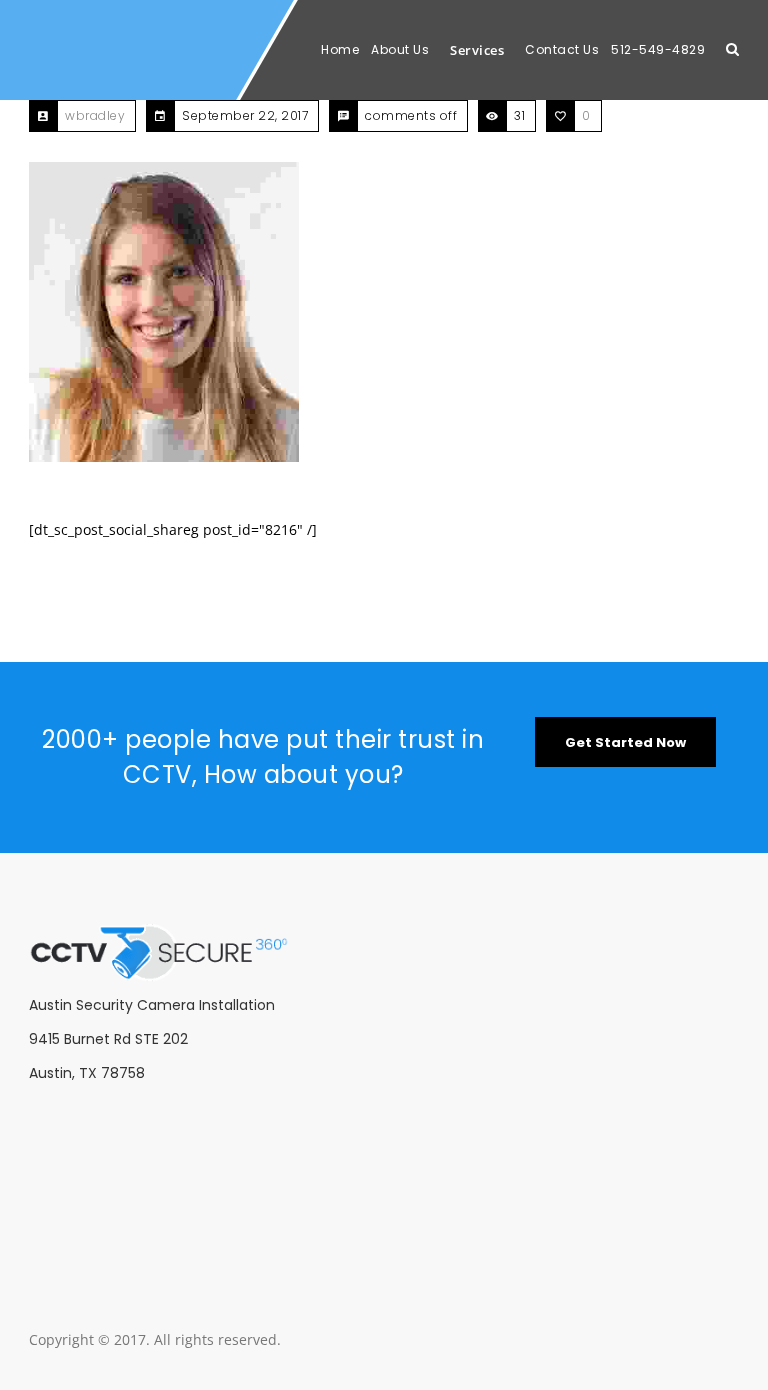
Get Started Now (625, 742)
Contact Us (562, 49)
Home (340, 49)
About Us (400, 49)
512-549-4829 (658, 49)
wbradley (95, 115)
